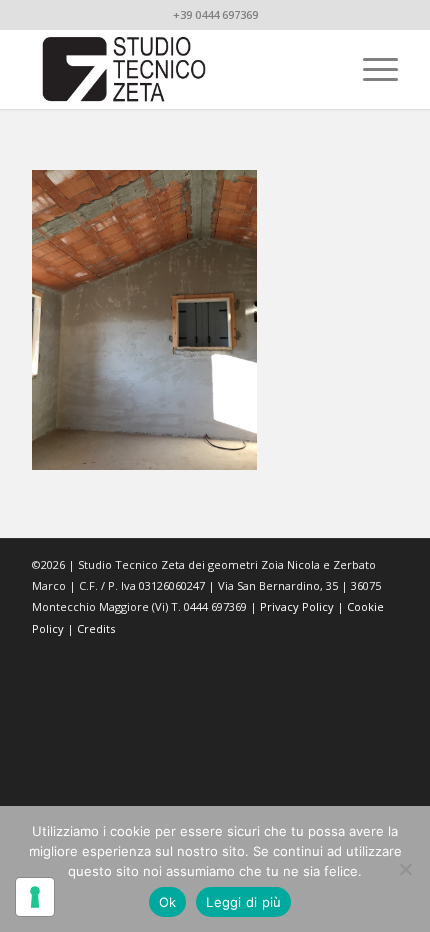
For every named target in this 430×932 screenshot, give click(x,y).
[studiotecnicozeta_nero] (178, 69)
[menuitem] (370, 69)
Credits (96, 628)
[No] (405, 869)
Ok (168, 902)
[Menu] (370, 69)
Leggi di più (243, 902)
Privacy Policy (297, 606)
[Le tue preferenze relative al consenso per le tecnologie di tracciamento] (35, 897)
